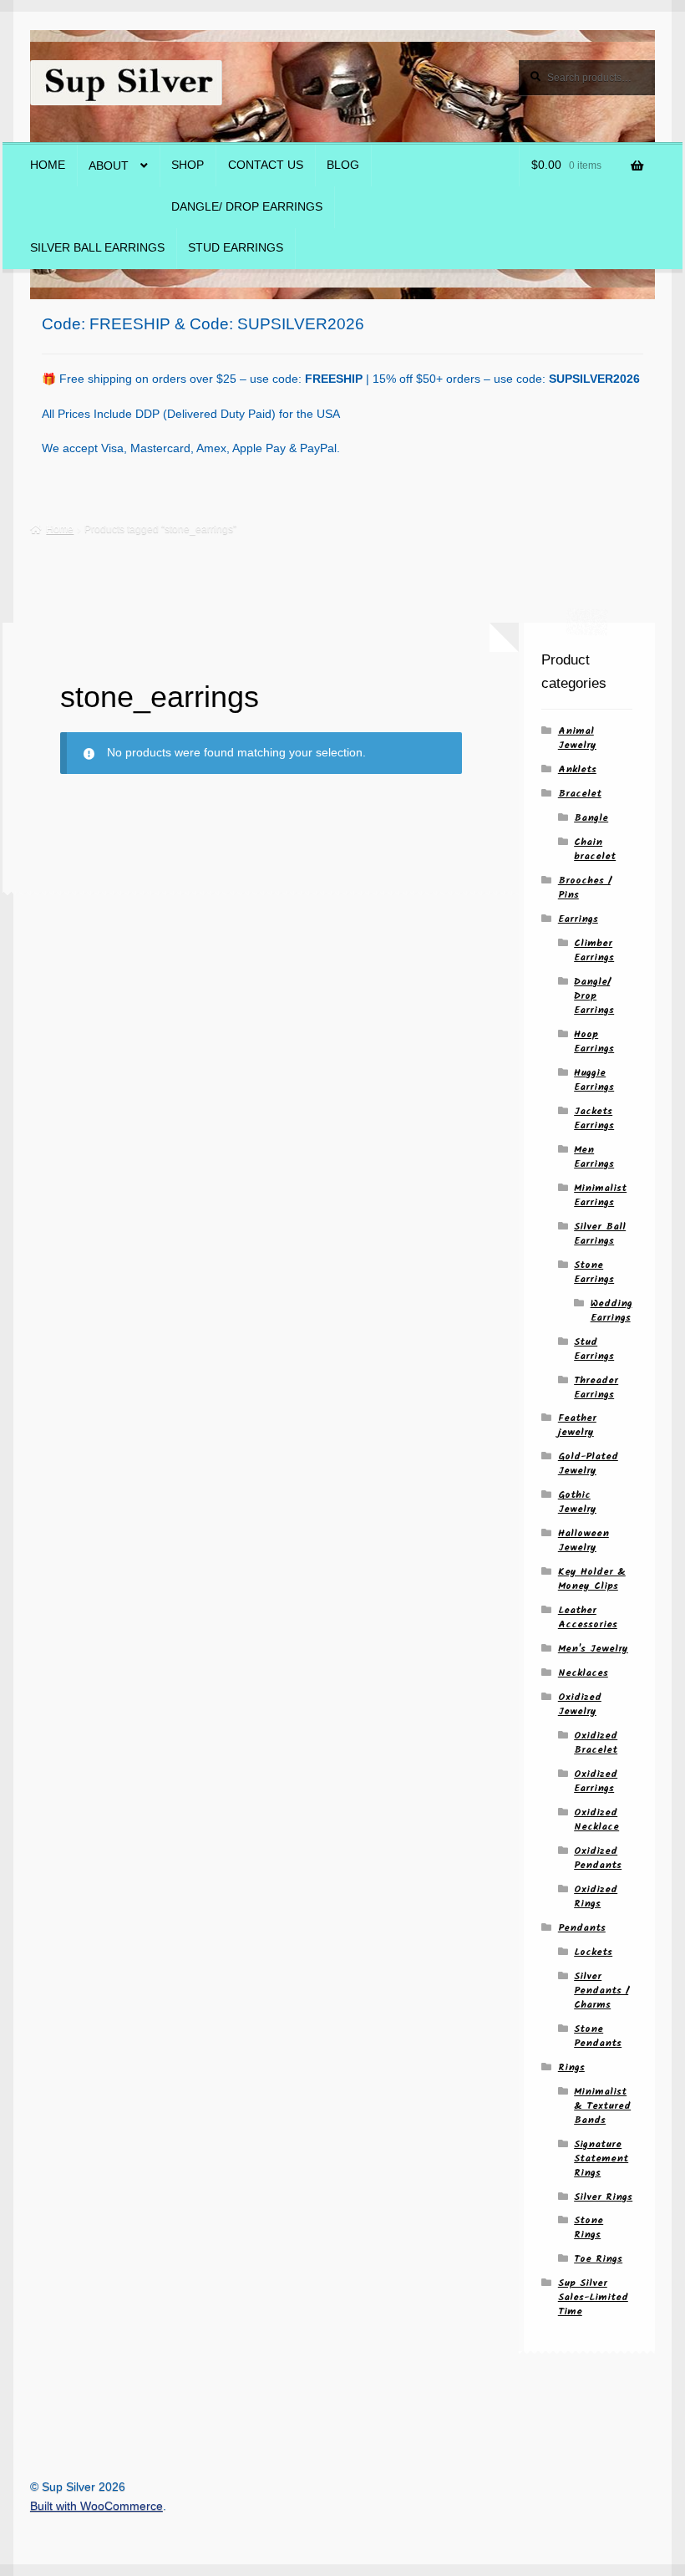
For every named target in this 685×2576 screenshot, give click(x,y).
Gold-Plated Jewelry (588, 1464)
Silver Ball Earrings (97, 248)
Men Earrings (594, 1157)
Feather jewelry (577, 1425)
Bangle (591, 818)
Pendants (582, 1928)
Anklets (577, 769)
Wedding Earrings (611, 1311)
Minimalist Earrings (600, 1195)
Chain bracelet (595, 849)
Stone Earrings (594, 1272)
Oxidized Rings (596, 1896)
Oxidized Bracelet (596, 1743)
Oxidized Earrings (596, 1781)
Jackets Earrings (594, 1118)
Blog (343, 165)
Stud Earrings (236, 248)
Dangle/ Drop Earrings (247, 207)
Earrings (578, 919)
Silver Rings (603, 2197)
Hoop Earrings (594, 1041)
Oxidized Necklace (596, 1820)
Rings (571, 2067)
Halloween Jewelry (584, 1540)
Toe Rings (598, 2259)
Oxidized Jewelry (580, 1704)
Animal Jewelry (577, 738)
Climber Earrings (594, 950)
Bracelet (580, 794)
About (109, 166)
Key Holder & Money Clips (592, 1579)
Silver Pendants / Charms (601, 1991)
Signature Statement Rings (601, 2159)
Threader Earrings (596, 1387)
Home (48, 165)
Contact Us (266, 165)
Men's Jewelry (593, 1649)
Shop (188, 165)
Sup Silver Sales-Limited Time (593, 2297)
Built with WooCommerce (96, 2506)
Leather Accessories (588, 1617)
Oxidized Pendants (598, 1858)
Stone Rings (589, 2227)
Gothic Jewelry (577, 1502)
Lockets (593, 1952)
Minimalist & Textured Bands (602, 2106)
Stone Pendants (598, 2036)
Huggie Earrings (594, 1080)
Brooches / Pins (584, 888)
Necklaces (583, 1673)
